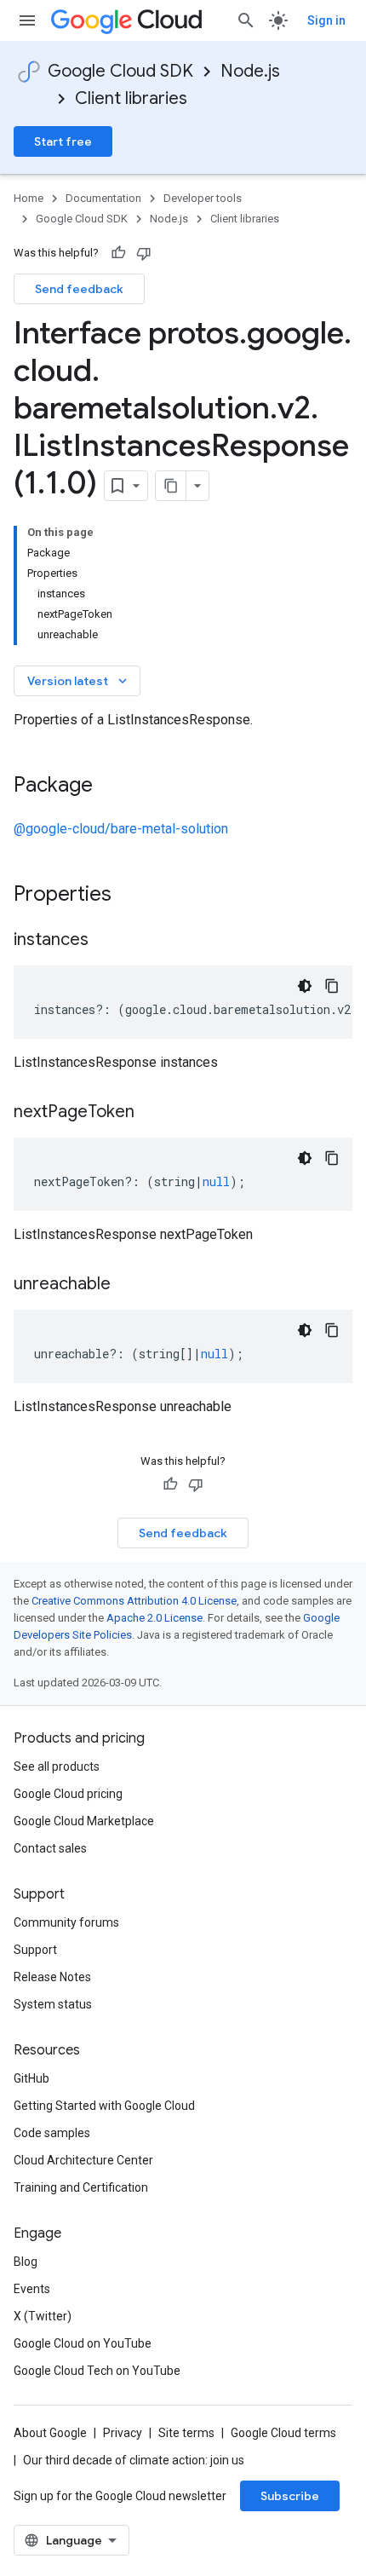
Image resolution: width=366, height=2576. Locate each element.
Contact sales (50, 1848)
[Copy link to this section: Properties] (134, 896)
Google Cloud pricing (68, 1794)
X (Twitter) (43, 2316)
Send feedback (79, 289)
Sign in (326, 20)
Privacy (123, 2433)
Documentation (103, 198)
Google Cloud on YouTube (83, 2343)
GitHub (31, 2078)
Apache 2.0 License (154, 1618)
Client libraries (131, 98)
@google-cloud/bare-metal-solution (121, 829)
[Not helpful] (144, 253)
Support (35, 1950)
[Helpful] (118, 253)
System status (53, 2004)
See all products (57, 1766)
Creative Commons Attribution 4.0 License (134, 1601)
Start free (63, 141)
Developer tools (203, 198)
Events (32, 2289)
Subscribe (290, 2496)
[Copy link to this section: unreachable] (128, 1285)
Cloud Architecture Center (83, 2160)
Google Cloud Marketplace (84, 1821)
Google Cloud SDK (120, 71)
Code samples (52, 2133)
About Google (50, 2433)
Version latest (79, 681)
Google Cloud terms (283, 2433)
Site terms (186, 2433)
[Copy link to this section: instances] (106, 941)
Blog (26, 2262)
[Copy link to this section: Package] (110, 787)
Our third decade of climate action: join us (134, 2460)
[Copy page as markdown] (171, 486)
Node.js (250, 71)
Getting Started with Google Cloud (104, 2106)
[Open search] (246, 20)
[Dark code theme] (305, 986)
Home (29, 198)
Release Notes (52, 1977)
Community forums (66, 1922)
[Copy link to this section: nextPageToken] (152, 1113)
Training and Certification (81, 2187)
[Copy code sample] (332, 986)
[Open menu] (27, 20)
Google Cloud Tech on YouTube (97, 2371)
